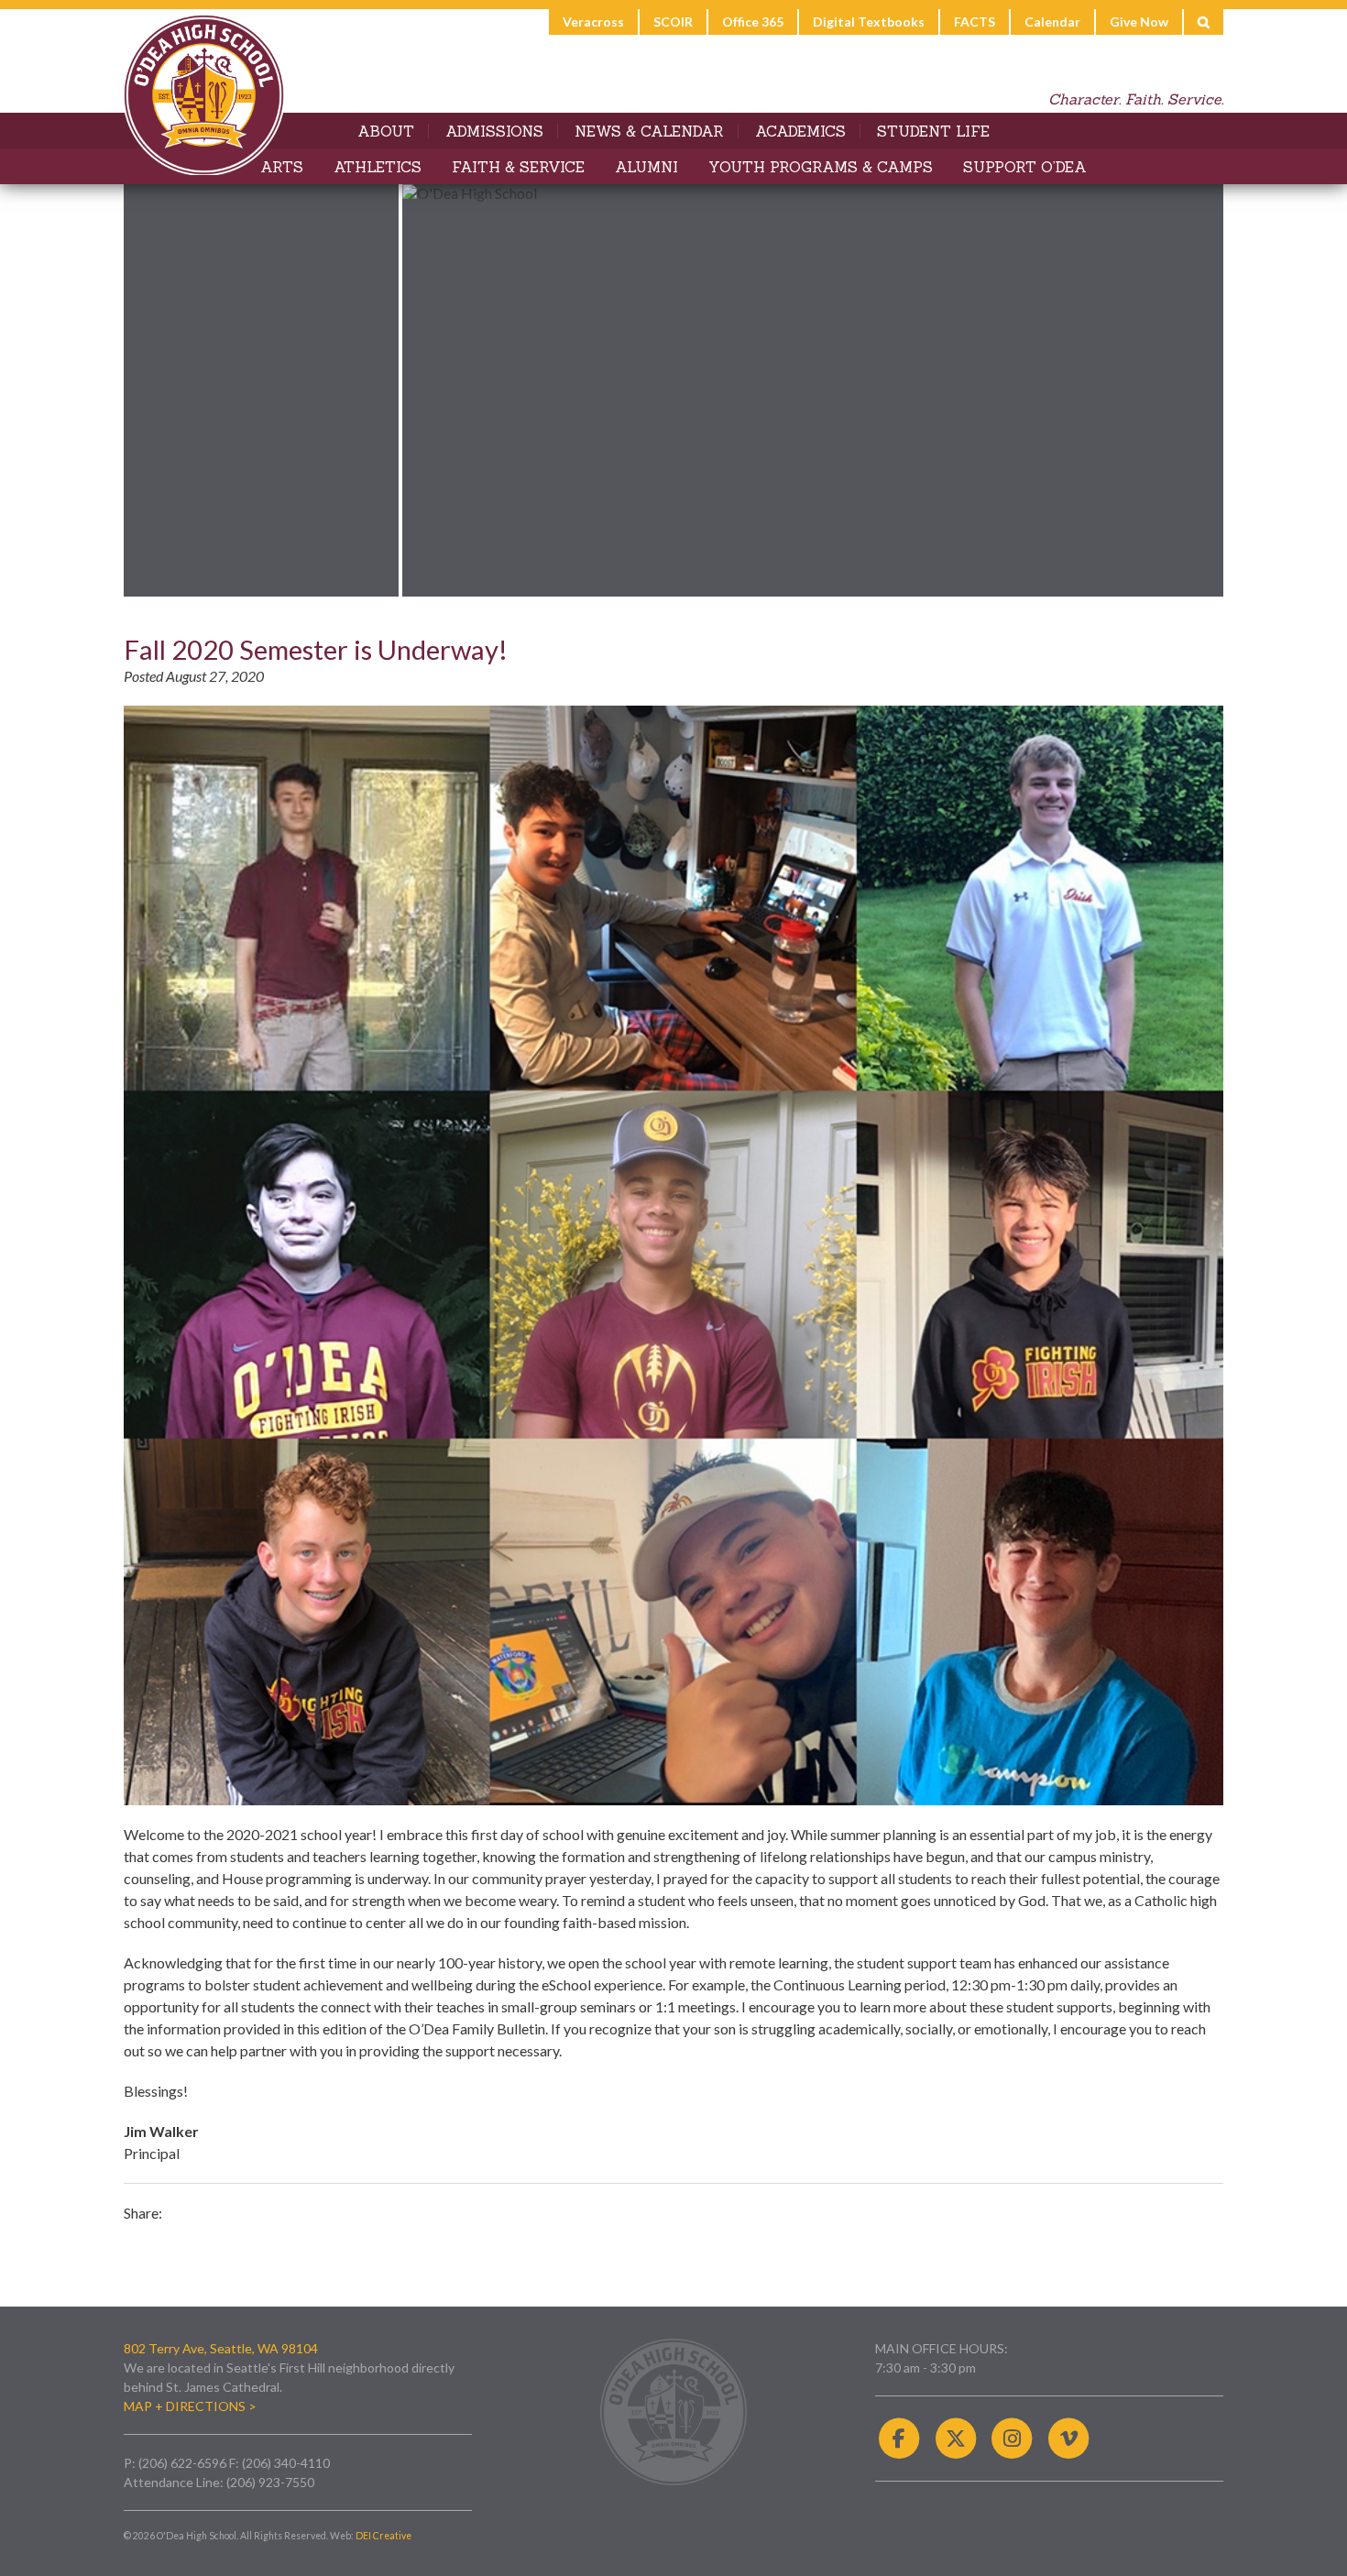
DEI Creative (383, 2536)
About (386, 131)
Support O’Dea (1025, 167)
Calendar (1052, 22)
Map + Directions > (190, 2406)
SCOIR (673, 22)
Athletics (378, 167)
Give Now (1139, 22)
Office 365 (753, 22)
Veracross (593, 22)
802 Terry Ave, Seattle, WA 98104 (221, 2348)
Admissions (494, 131)
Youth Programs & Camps (821, 167)
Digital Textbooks (869, 22)
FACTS (975, 22)
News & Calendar (649, 131)
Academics (800, 131)
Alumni (646, 167)
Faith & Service (518, 167)
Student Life (933, 131)
